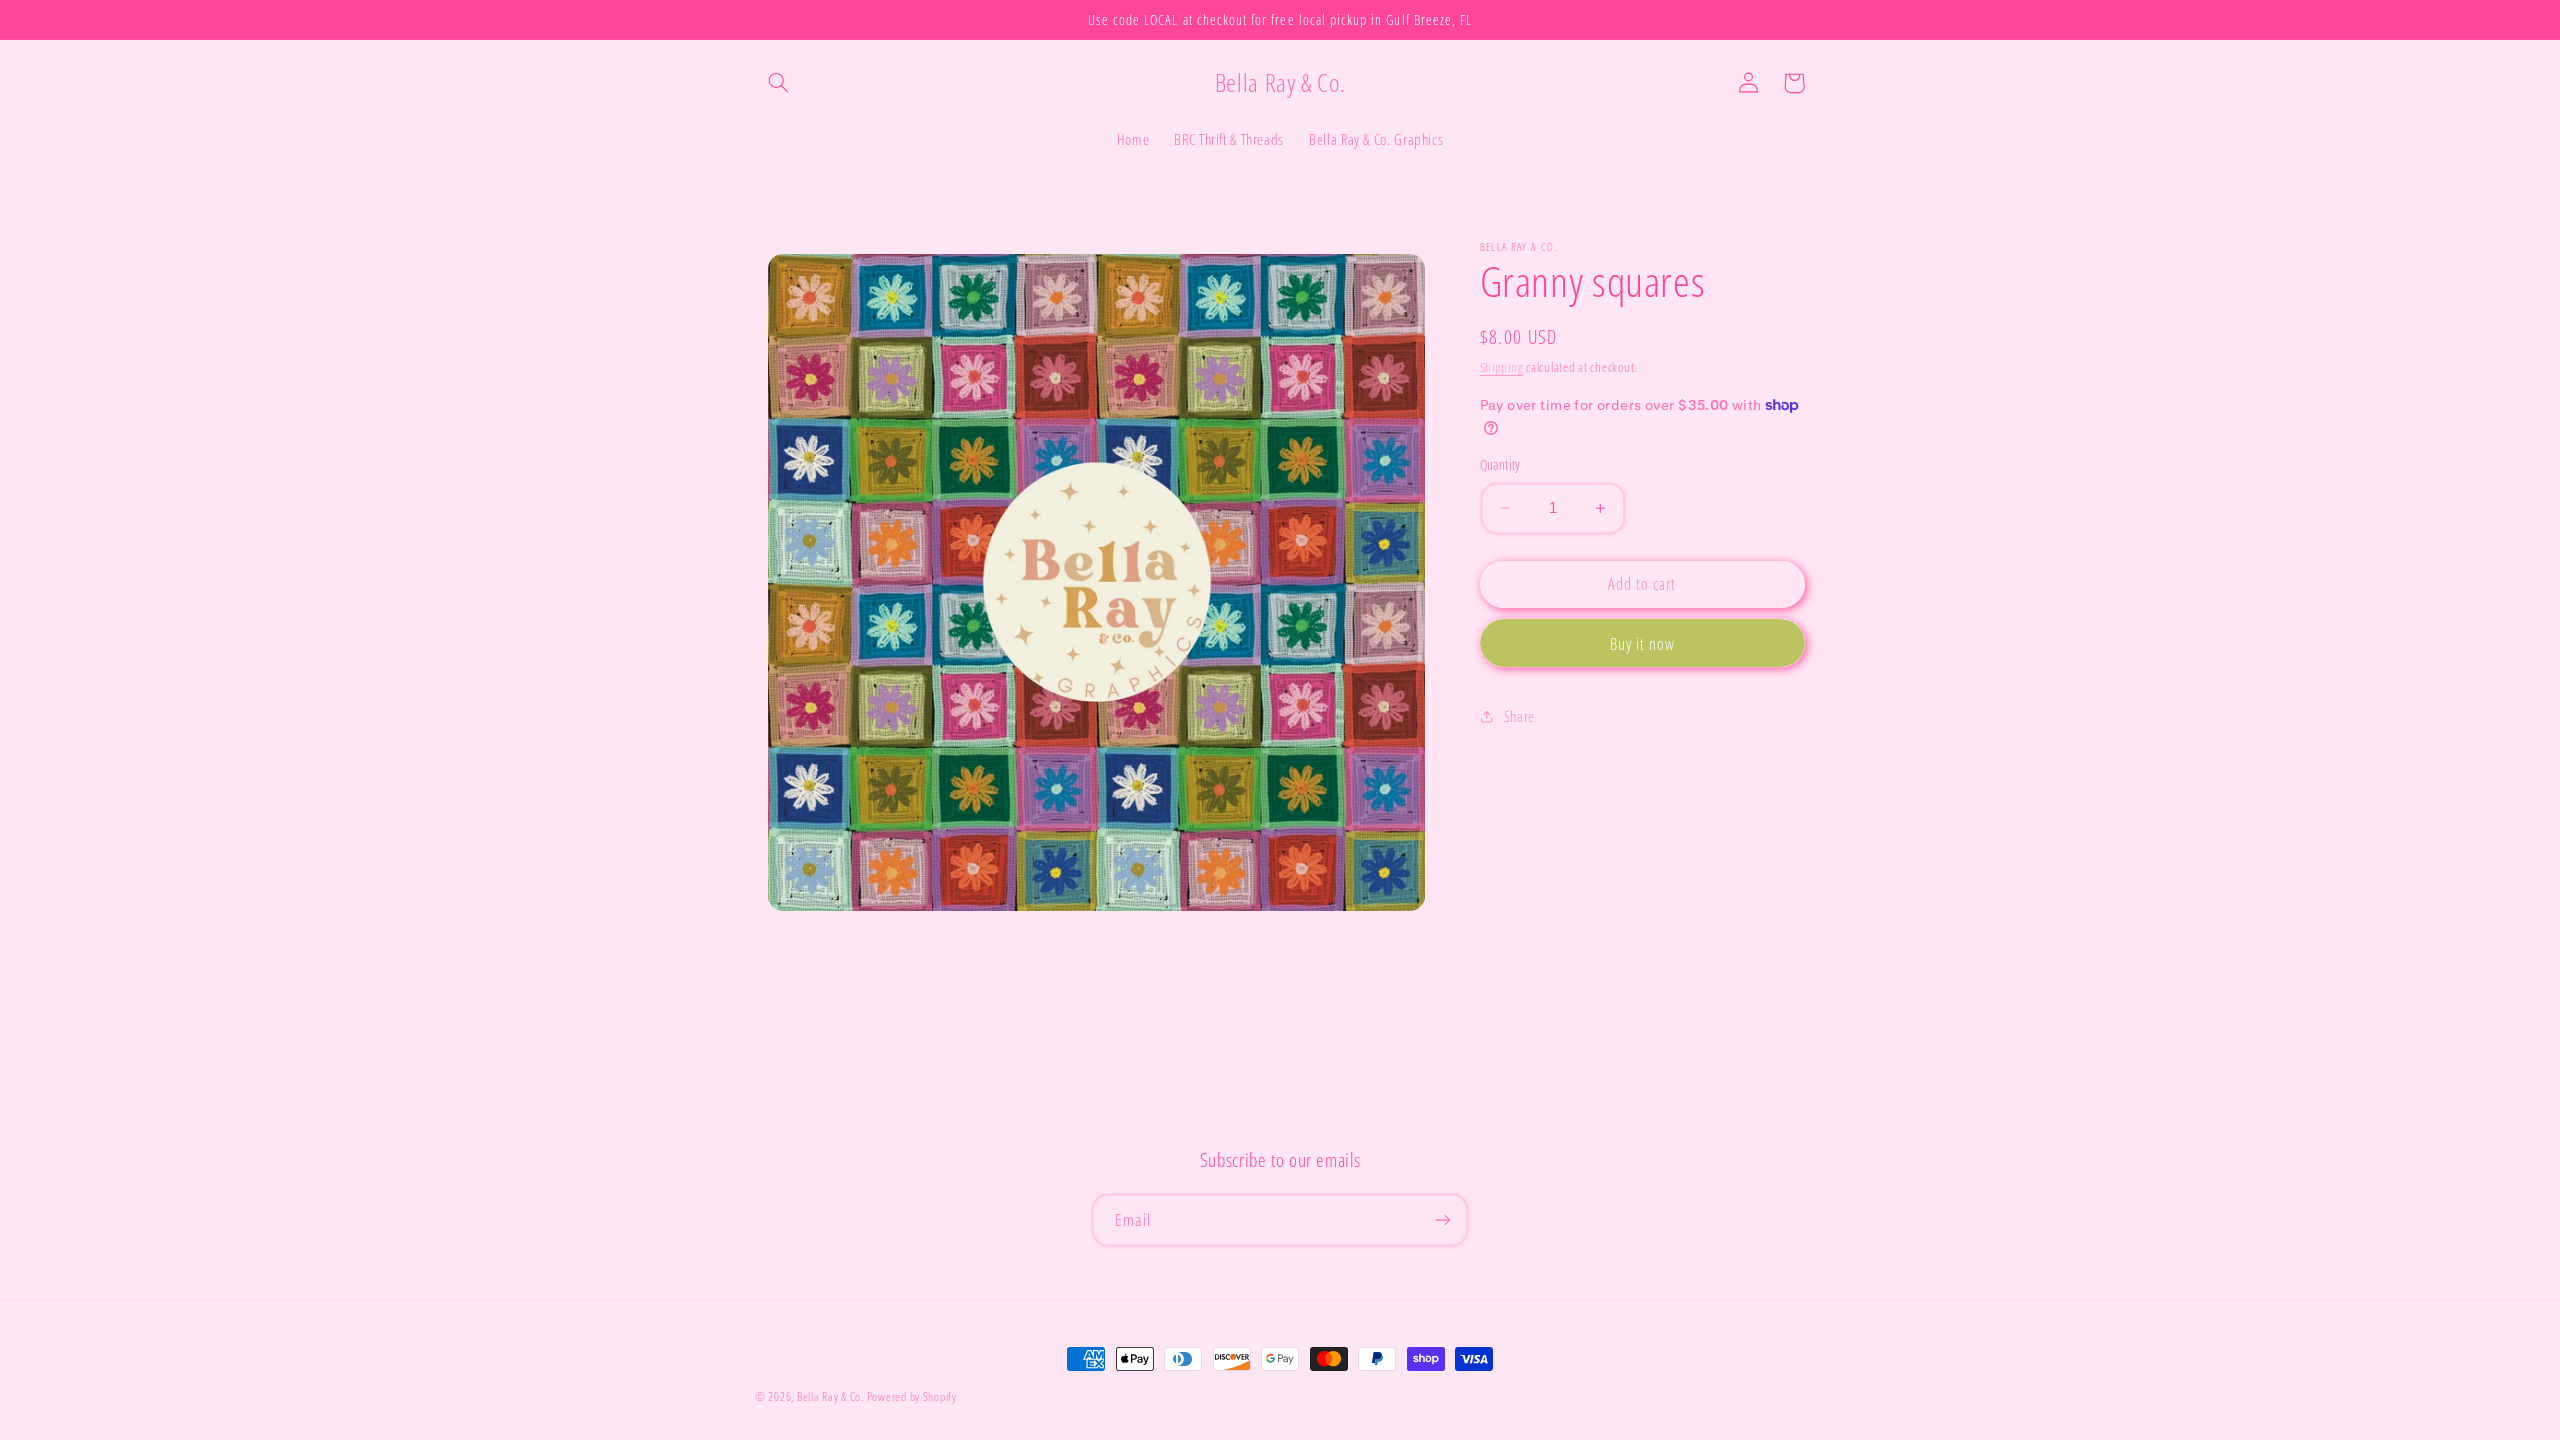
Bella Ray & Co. (832, 1396)
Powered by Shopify (912, 1396)
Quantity (1500, 464)
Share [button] (1519, 716)
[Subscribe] (1443, 1219)
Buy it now (1643, 644)
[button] (778, 83)
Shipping (1502, 367)
